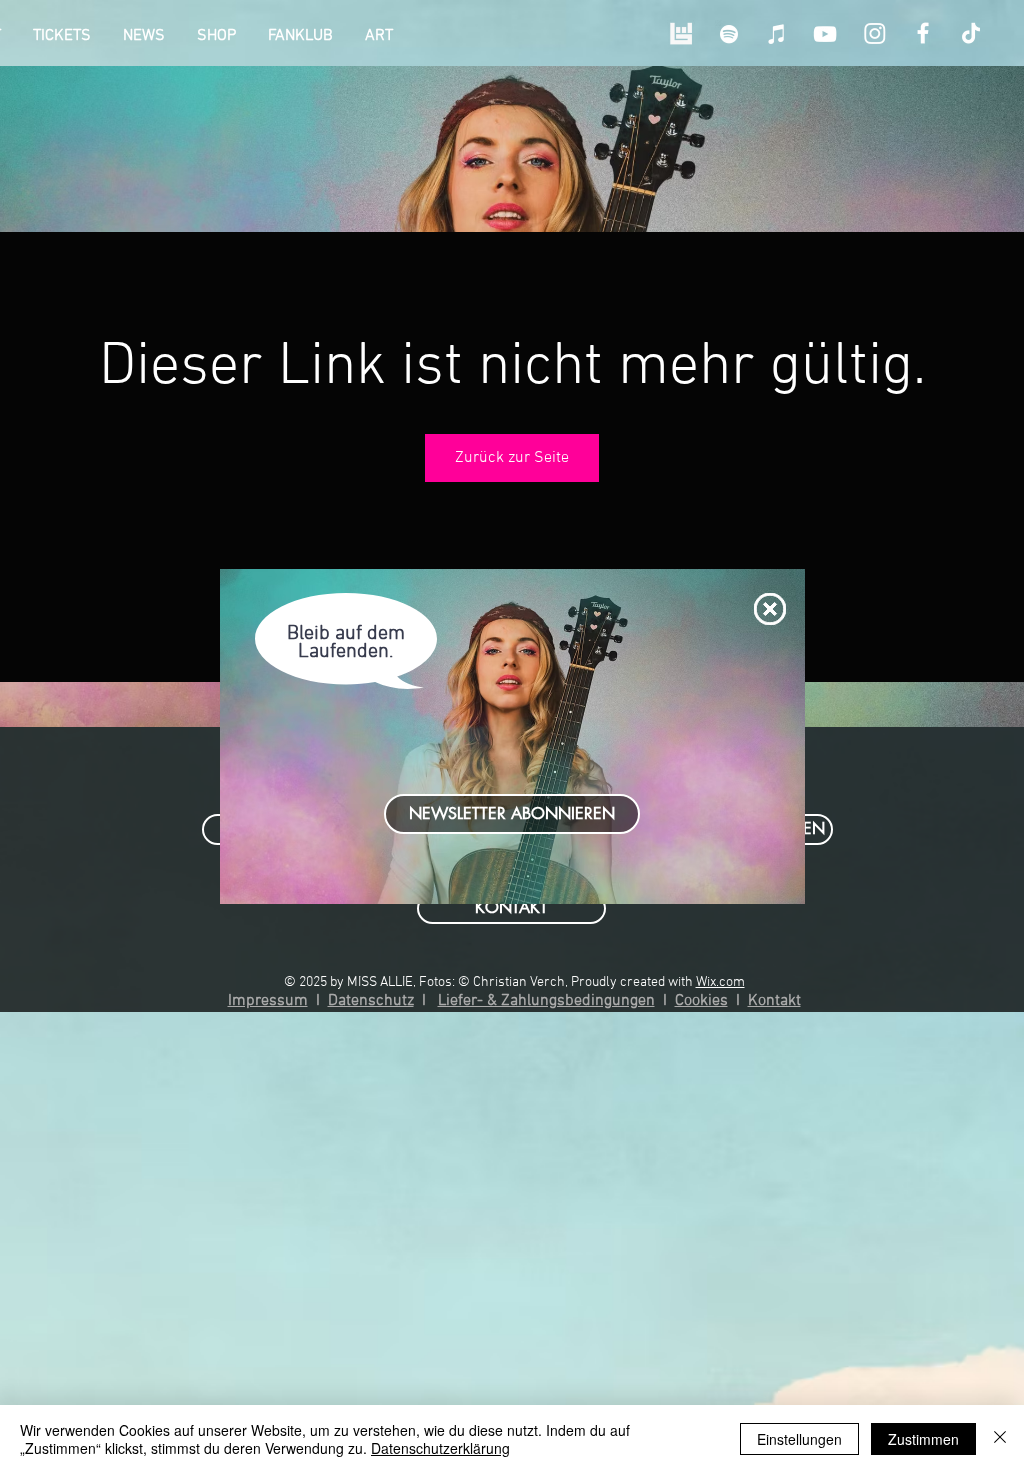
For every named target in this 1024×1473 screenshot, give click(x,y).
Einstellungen (799, 1439)
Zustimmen (923, 1439)
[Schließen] (1000, 1439)
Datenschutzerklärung (440, 1448)
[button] (770, 609)
